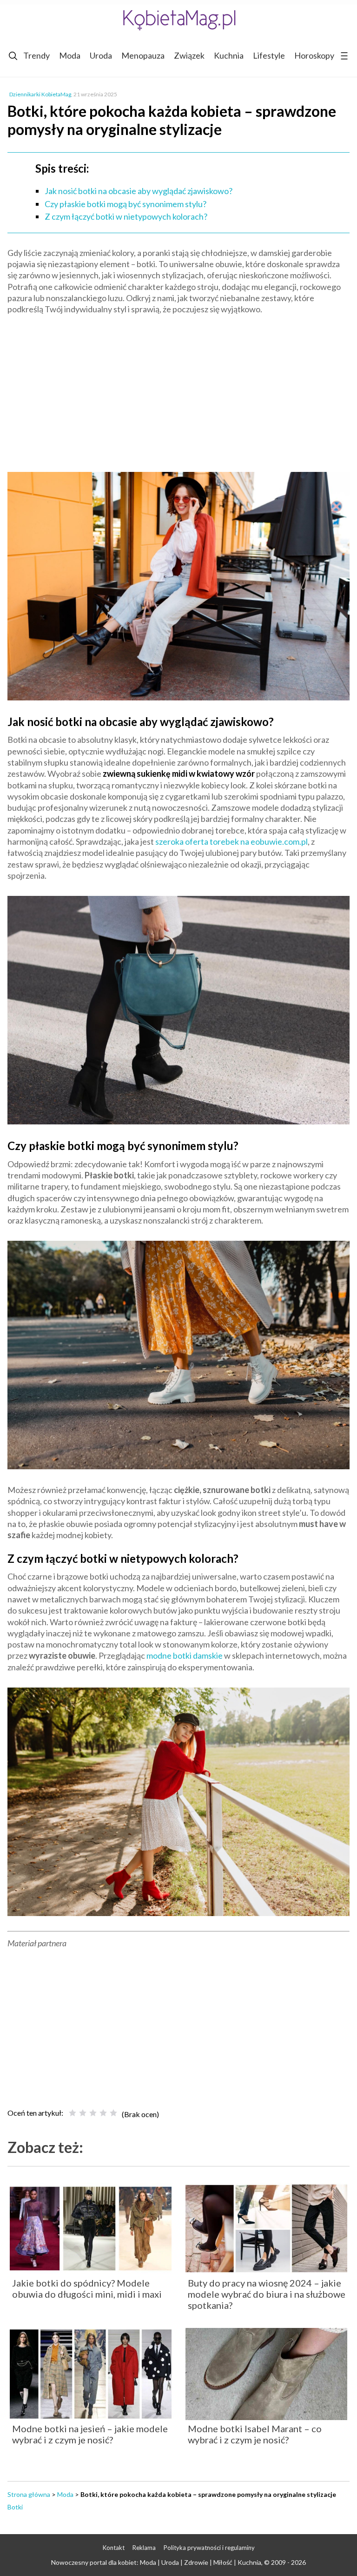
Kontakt (114, 2548)
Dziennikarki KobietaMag (40, 94)
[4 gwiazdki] (103, 2113)
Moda (70, 55)
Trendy (36, 55)
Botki (15, 2507)
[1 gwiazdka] (73, 2113)
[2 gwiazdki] (83, 2113)
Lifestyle (269, 55)
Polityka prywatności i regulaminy (209, 2548)
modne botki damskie (185, 1655)
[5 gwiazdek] (113, 2113)
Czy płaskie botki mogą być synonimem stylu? (126, 204)
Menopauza (143, 55)
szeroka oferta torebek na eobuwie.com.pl (231, 841)
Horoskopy (314, 55)
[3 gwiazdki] (93, 2113)
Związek (189, 55)
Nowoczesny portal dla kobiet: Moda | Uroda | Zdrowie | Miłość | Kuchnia (156, 2562)
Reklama (144, 2548)
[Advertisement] (178, 390)
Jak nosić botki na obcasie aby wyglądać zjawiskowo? (139, 191)
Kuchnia (229, 55)
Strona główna (29, 2494)
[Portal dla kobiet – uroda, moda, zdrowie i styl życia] (178, 20)
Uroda (101, 55)
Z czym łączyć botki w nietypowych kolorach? (126, 216)
